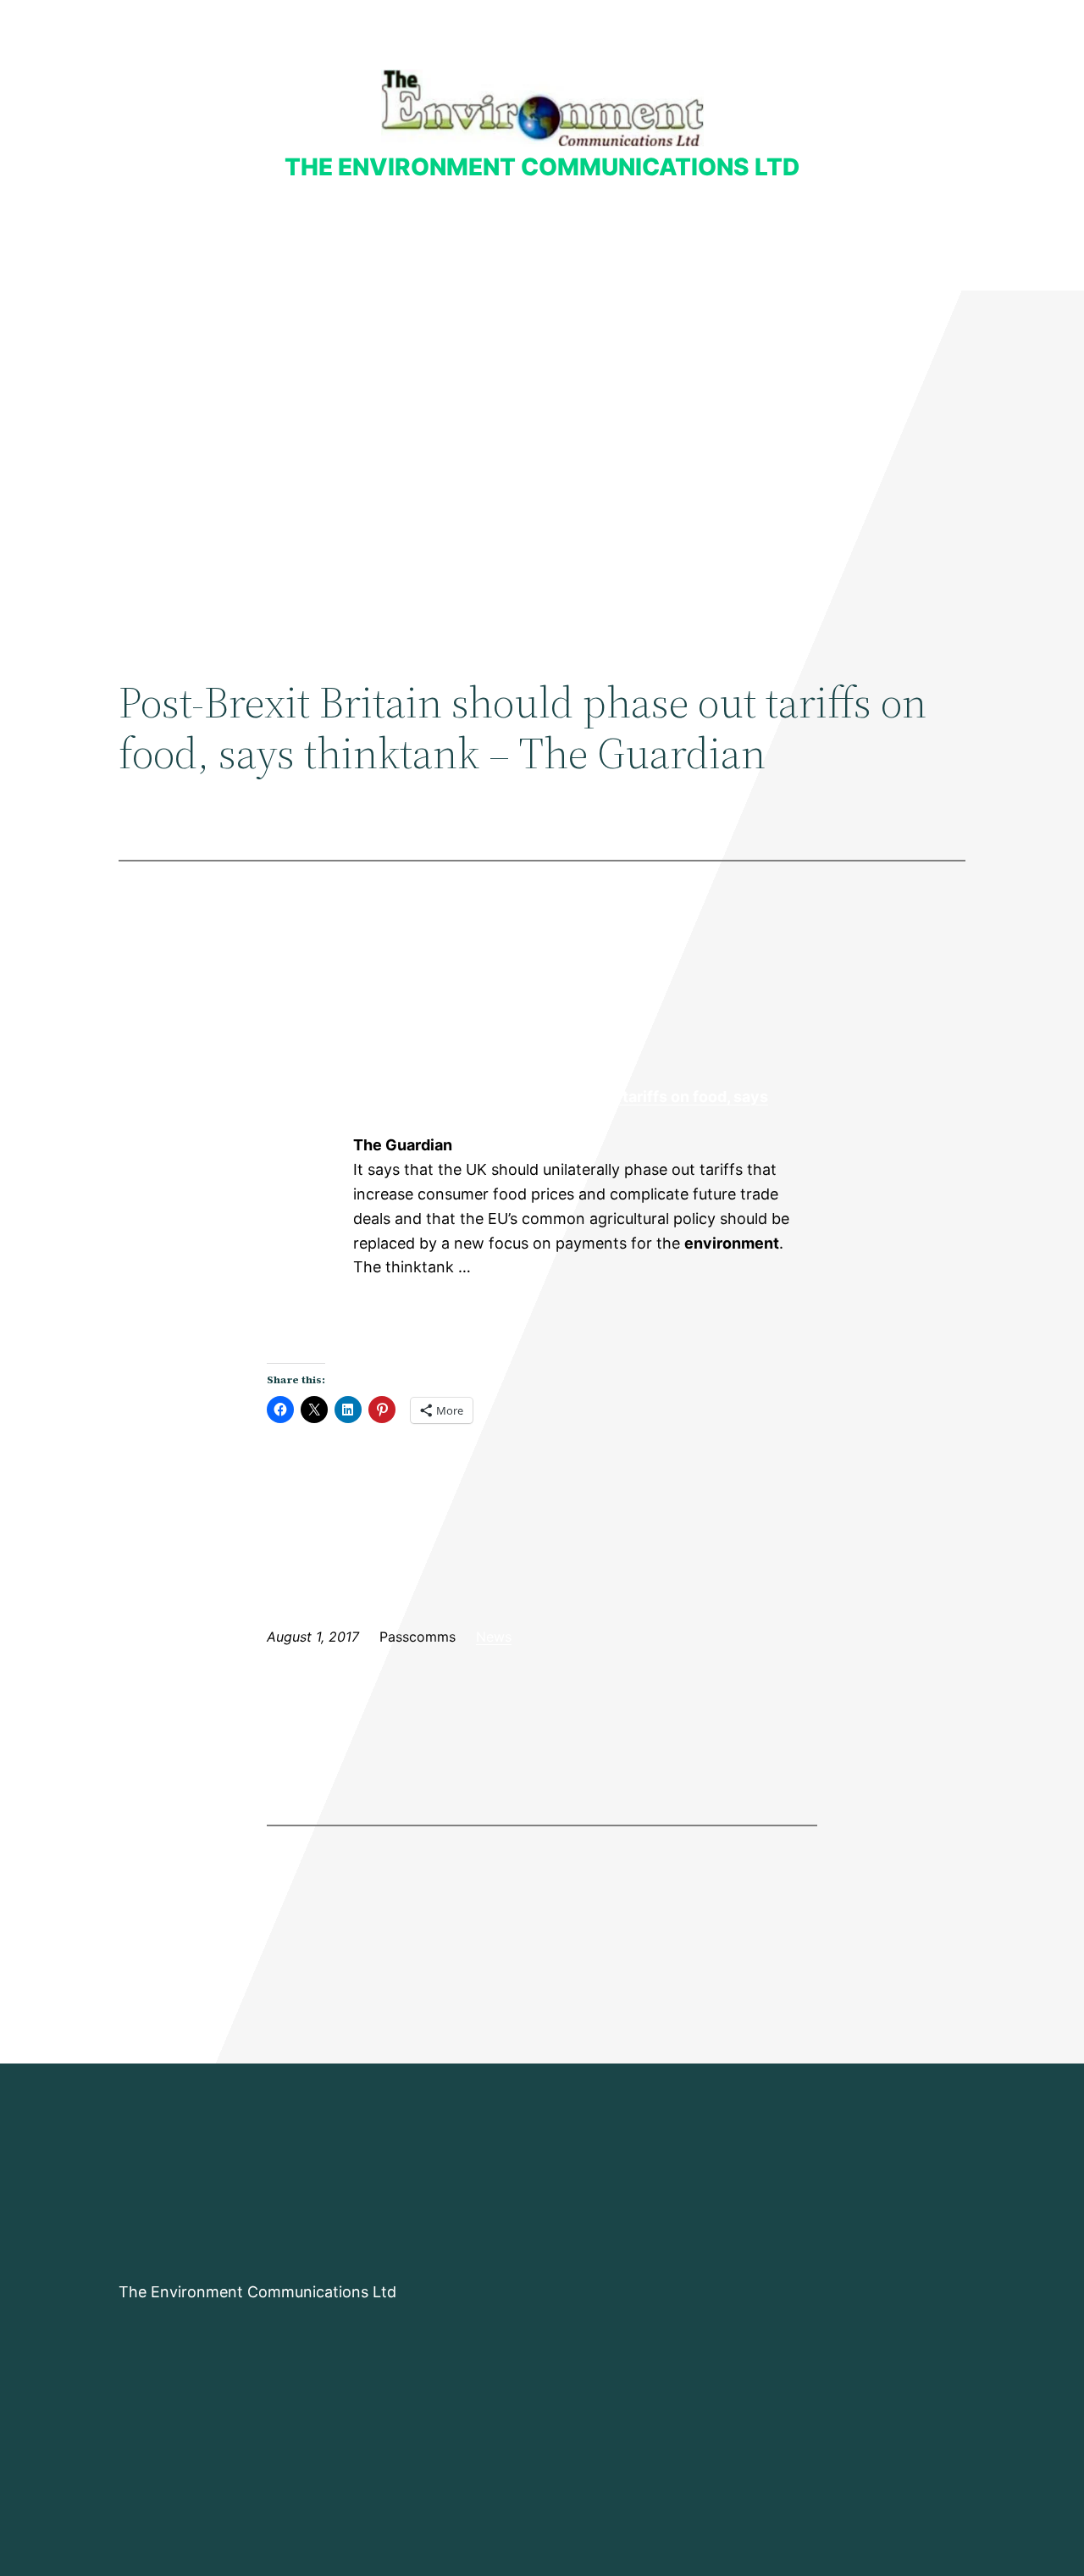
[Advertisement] (542, 429)
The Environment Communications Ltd (542, 167)
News (494, 1637)
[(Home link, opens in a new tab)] (542, 108)
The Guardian (309, 1146)
